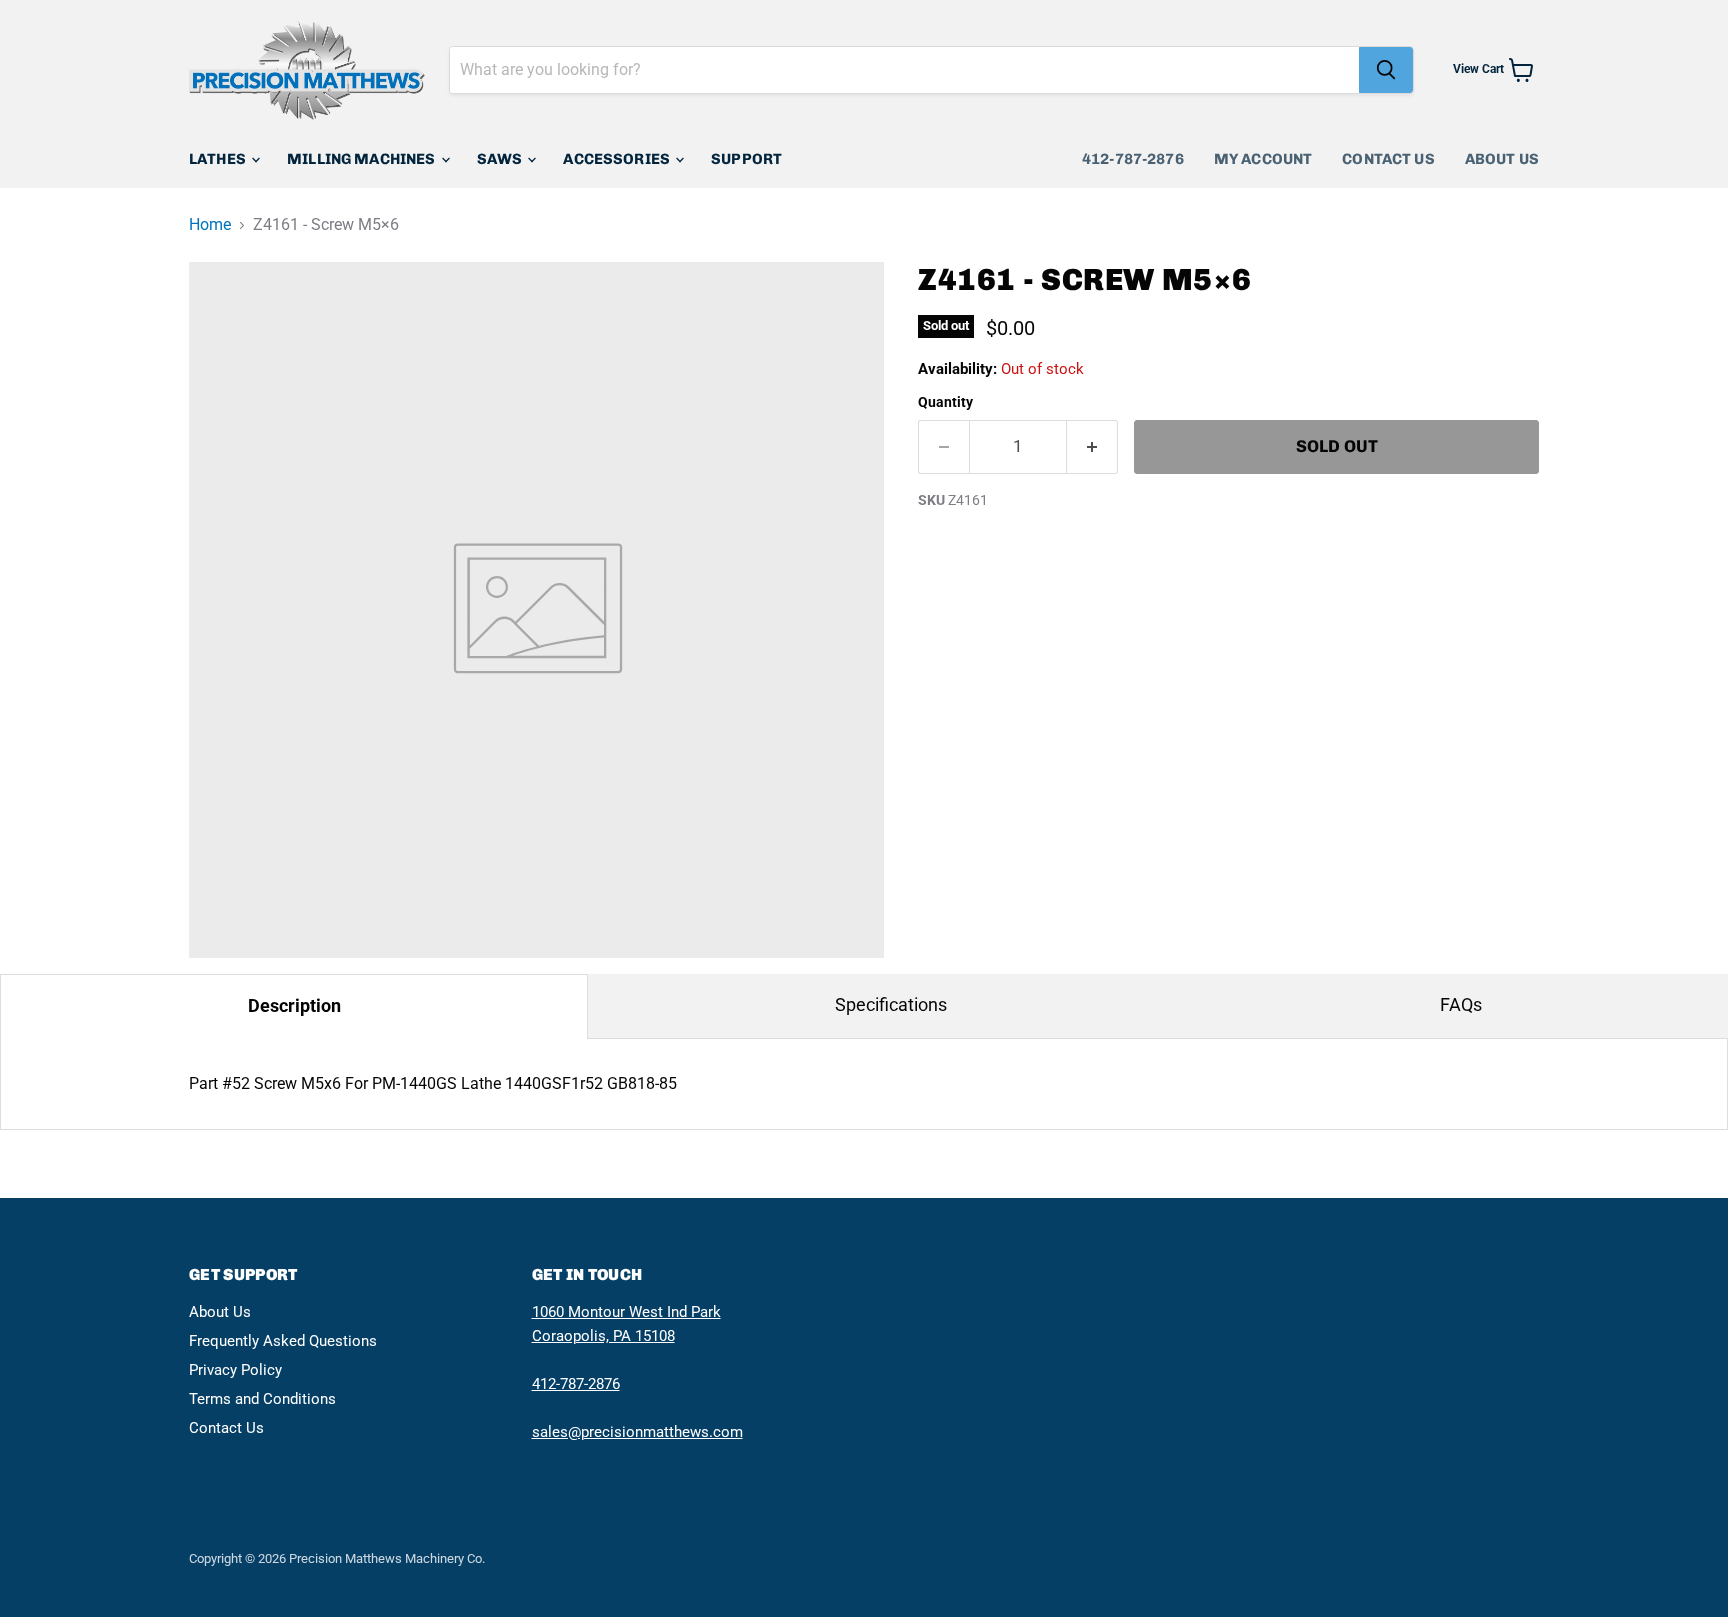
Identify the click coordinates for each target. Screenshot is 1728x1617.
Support (746, 159)
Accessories (618, 159)
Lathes (219, 159)
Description (294, 1005)
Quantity (945, 402)
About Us (1502, 159)
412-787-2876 (1133, 159)
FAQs (1461, 1004)
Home (210, 225)
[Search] (1386, 70)
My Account (1263, 159)
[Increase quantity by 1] (1092, 447)
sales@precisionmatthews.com (637, 1432)
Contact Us (1388, 159)
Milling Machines (363, 159)
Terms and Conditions (262, 1399)
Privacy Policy (235, 1370)
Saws (501, 159)
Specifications (891, 1004)
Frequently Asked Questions (283, 1341)
